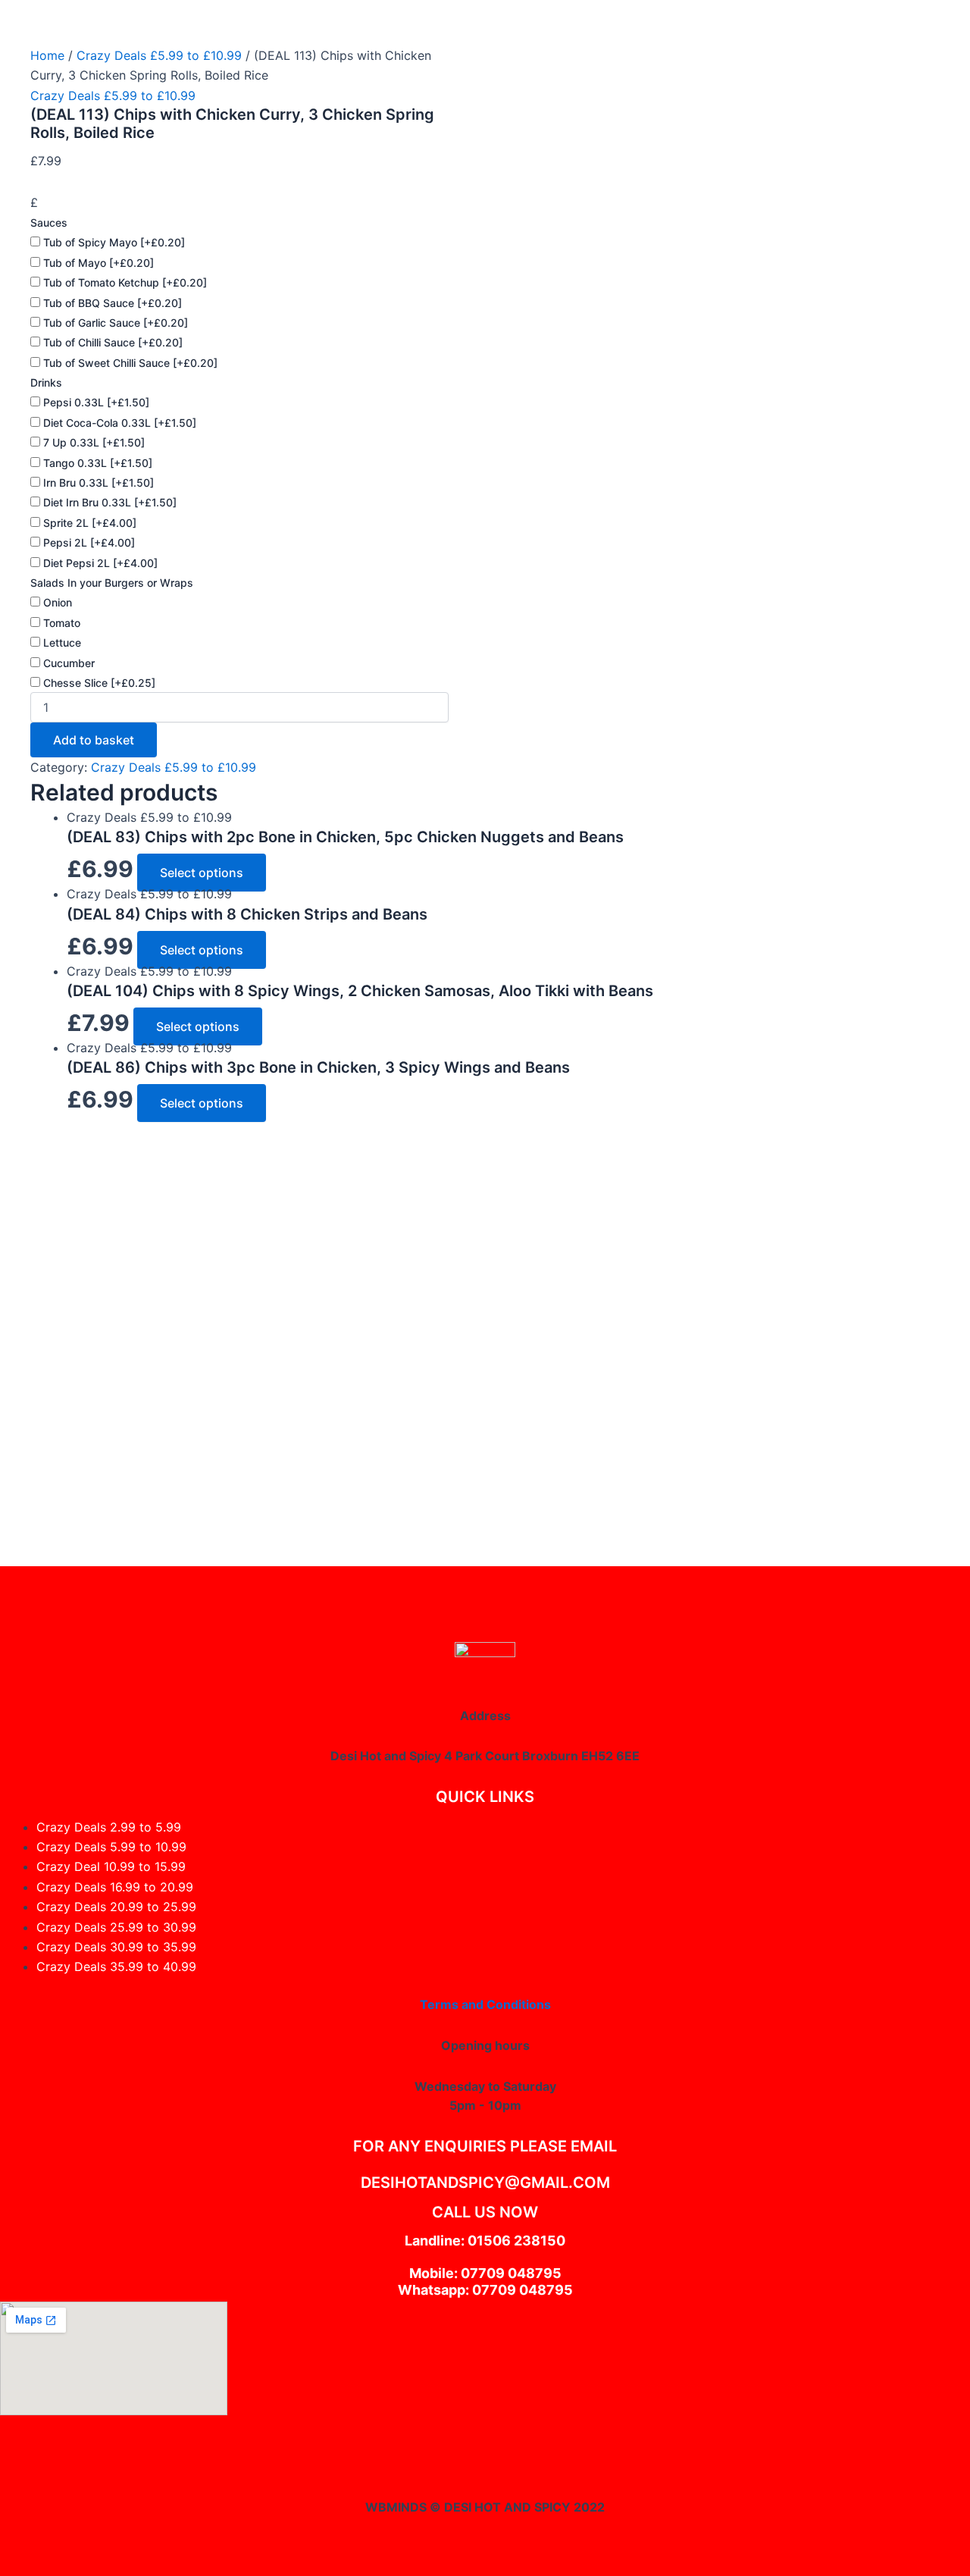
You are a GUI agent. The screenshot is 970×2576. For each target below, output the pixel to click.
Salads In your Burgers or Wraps (112, 583)
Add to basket (94, 740)
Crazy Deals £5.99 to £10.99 (159, 55)
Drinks (46, 382)
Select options (202, 873)
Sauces (49, 223)
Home (47, 55)
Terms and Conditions (485, 2004)
